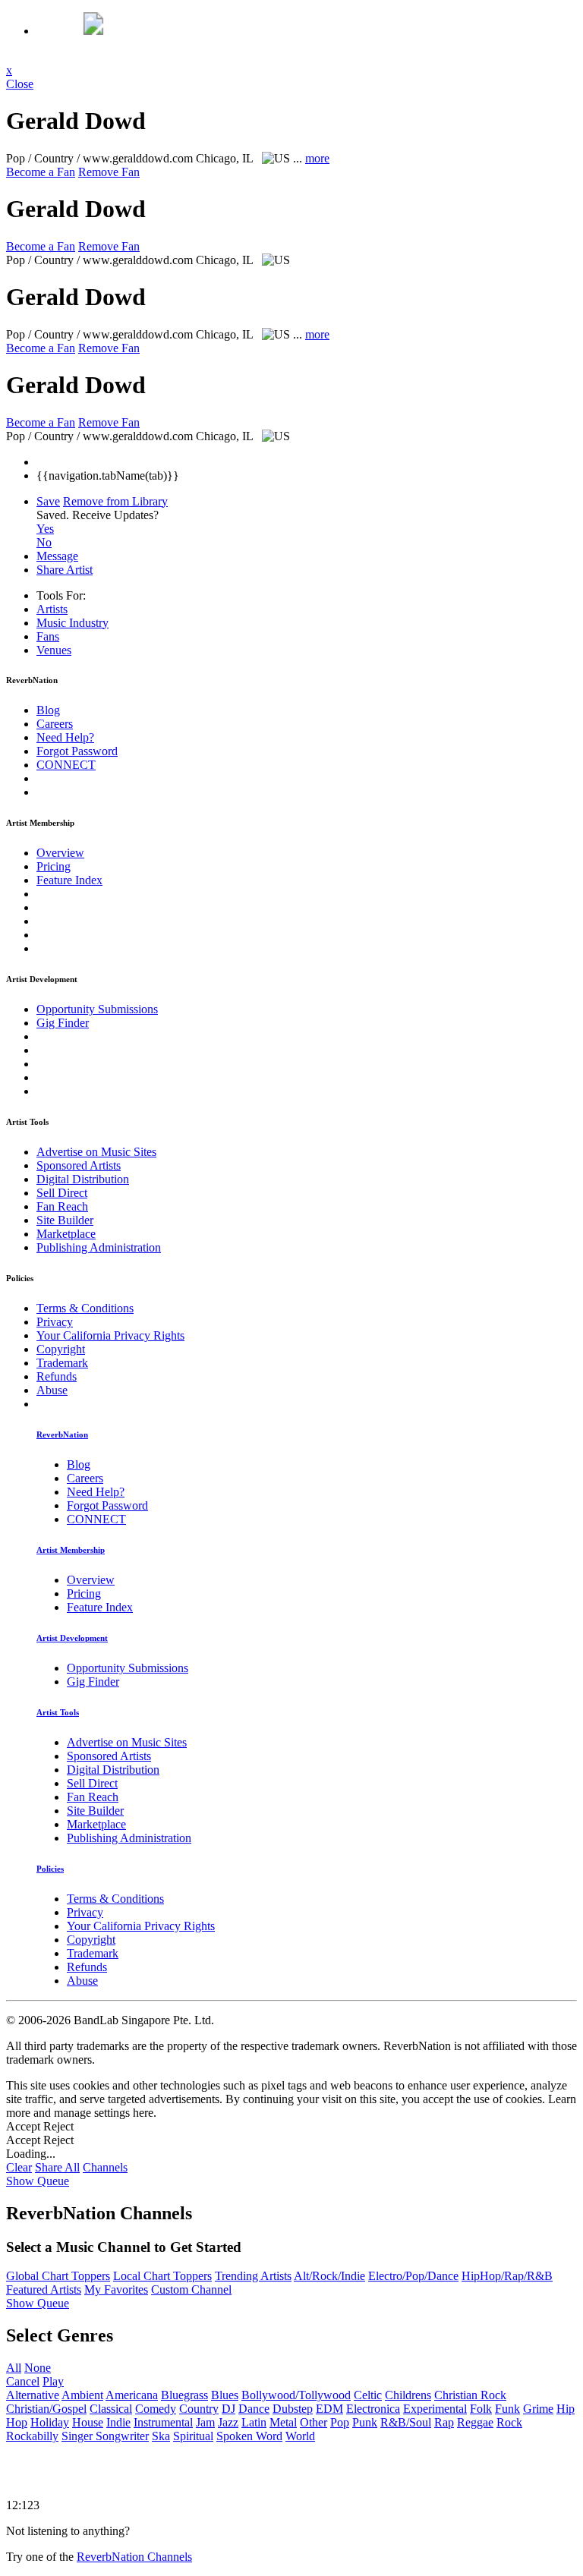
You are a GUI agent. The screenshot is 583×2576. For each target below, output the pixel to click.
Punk (365, 2422)
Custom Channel (191, 2289)
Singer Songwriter (105, 2436)
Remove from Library (115, 501)
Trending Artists (253, 2276)
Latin (254, 2422)
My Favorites (116, 2289)
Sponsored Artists (79, 1165)
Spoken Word (249, 2436)
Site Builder (65, 1220)
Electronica (373, 2409)
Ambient (82, 2395)
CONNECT (66, 765)
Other (314, 2422)
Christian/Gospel (46, 2409)
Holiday (50, 2422)
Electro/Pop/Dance (413, 2276)
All (14, 2368)
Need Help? (65, 737)
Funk (507, 2409)
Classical (111, 2409)
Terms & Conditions (85, 1308)
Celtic (368, 2395)
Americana (132, 2395)
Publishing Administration (99, 1247)
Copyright (61, 1349)
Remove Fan (109, 172)
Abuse (52, 1390)
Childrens (408, 2395)
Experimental (435, 2409)
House (88, 2422)
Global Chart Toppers (58, 2276)
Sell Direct (62, 1193)
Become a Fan (41, 172)
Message (57, 556)
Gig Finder (63, 1023)
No (44, 542)
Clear (19, 2167)
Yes (45, 529)
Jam (205, 2422)
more (317, 158)
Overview (60, 853)
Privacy (55, 1322)
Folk (481, 2409)
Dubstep (293, 2409)
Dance (254, 2409)
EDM (329, 2409)
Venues (54, 650)
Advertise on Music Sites (96, 1152)
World (300, 2436)
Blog (48, 710)
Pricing (54, 866)
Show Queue (38, 2181)
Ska (161, 2436)
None (38, 2368)
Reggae (475, 2422)
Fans (48, 636)
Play (53, 2381)
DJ (228, 2409)
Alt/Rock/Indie (329, 2276)
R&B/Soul (406, 2422)
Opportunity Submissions (97, 1009)
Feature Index (69, 880)
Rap (444, 2422)
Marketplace (66, 1234)
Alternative (33, 2395)
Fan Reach (62, 1206)
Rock (509, 2422)
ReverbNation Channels (134, 2557)
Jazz (228, 2422)
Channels (105, 2167)
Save (48, 501)
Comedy (156, 2409)
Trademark (62, 1363)
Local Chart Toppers (162, 2276)
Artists (52, 609)
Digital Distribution (83, 1179)
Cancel (23, 2381)
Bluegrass (184, 2395)
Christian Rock (470, 2395)
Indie (118, 2422)
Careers (55, 724)
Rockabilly (32, 2436)
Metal (283, 2422)
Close (20, 84)
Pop (340, 2422)
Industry (72, 623)
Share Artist (65, 570)
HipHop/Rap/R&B (507, 2276)
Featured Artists (44, 2289)
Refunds (57, 1376)
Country (199, 2409)
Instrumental (163, 2422)
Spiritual (193, 2436)
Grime (538, 2409)
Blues (225, 2395)
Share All (57, 2167)
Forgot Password (77, 751)
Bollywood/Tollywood (296, 2395)
